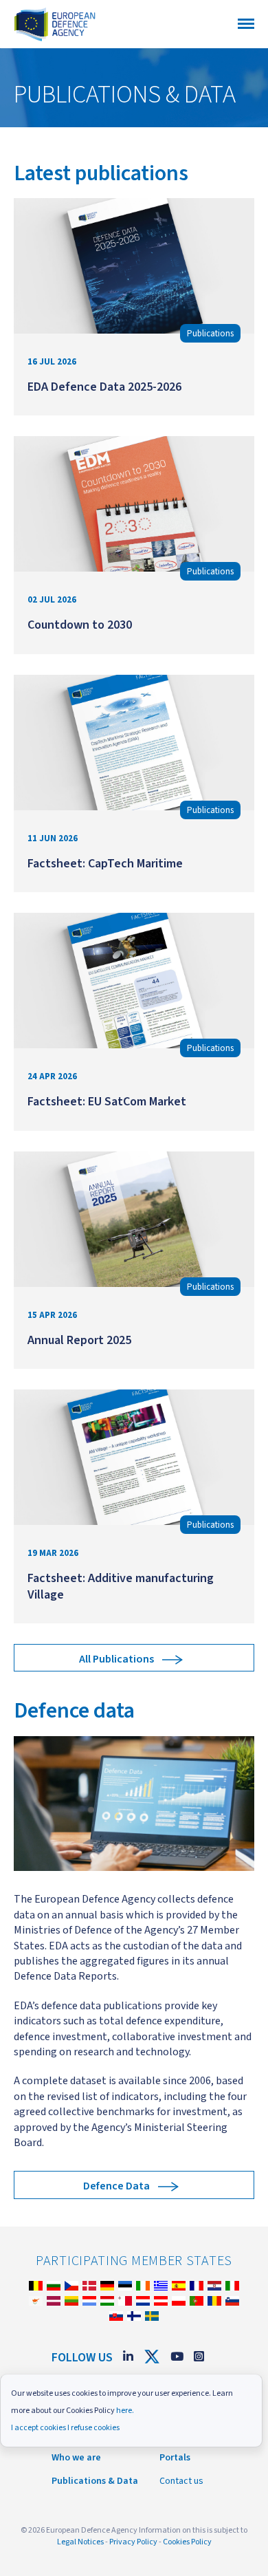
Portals (175, 2458)
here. (125, 2411)
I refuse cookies (93, 2428)
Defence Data (116, 2186)
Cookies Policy (187, 2542)
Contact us (181, 2481)
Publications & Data (95, 2481)
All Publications (116, 1659)
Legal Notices (80, 2542)
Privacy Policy (133, 2542)
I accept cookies (38, 2428)
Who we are (76, 2458)
